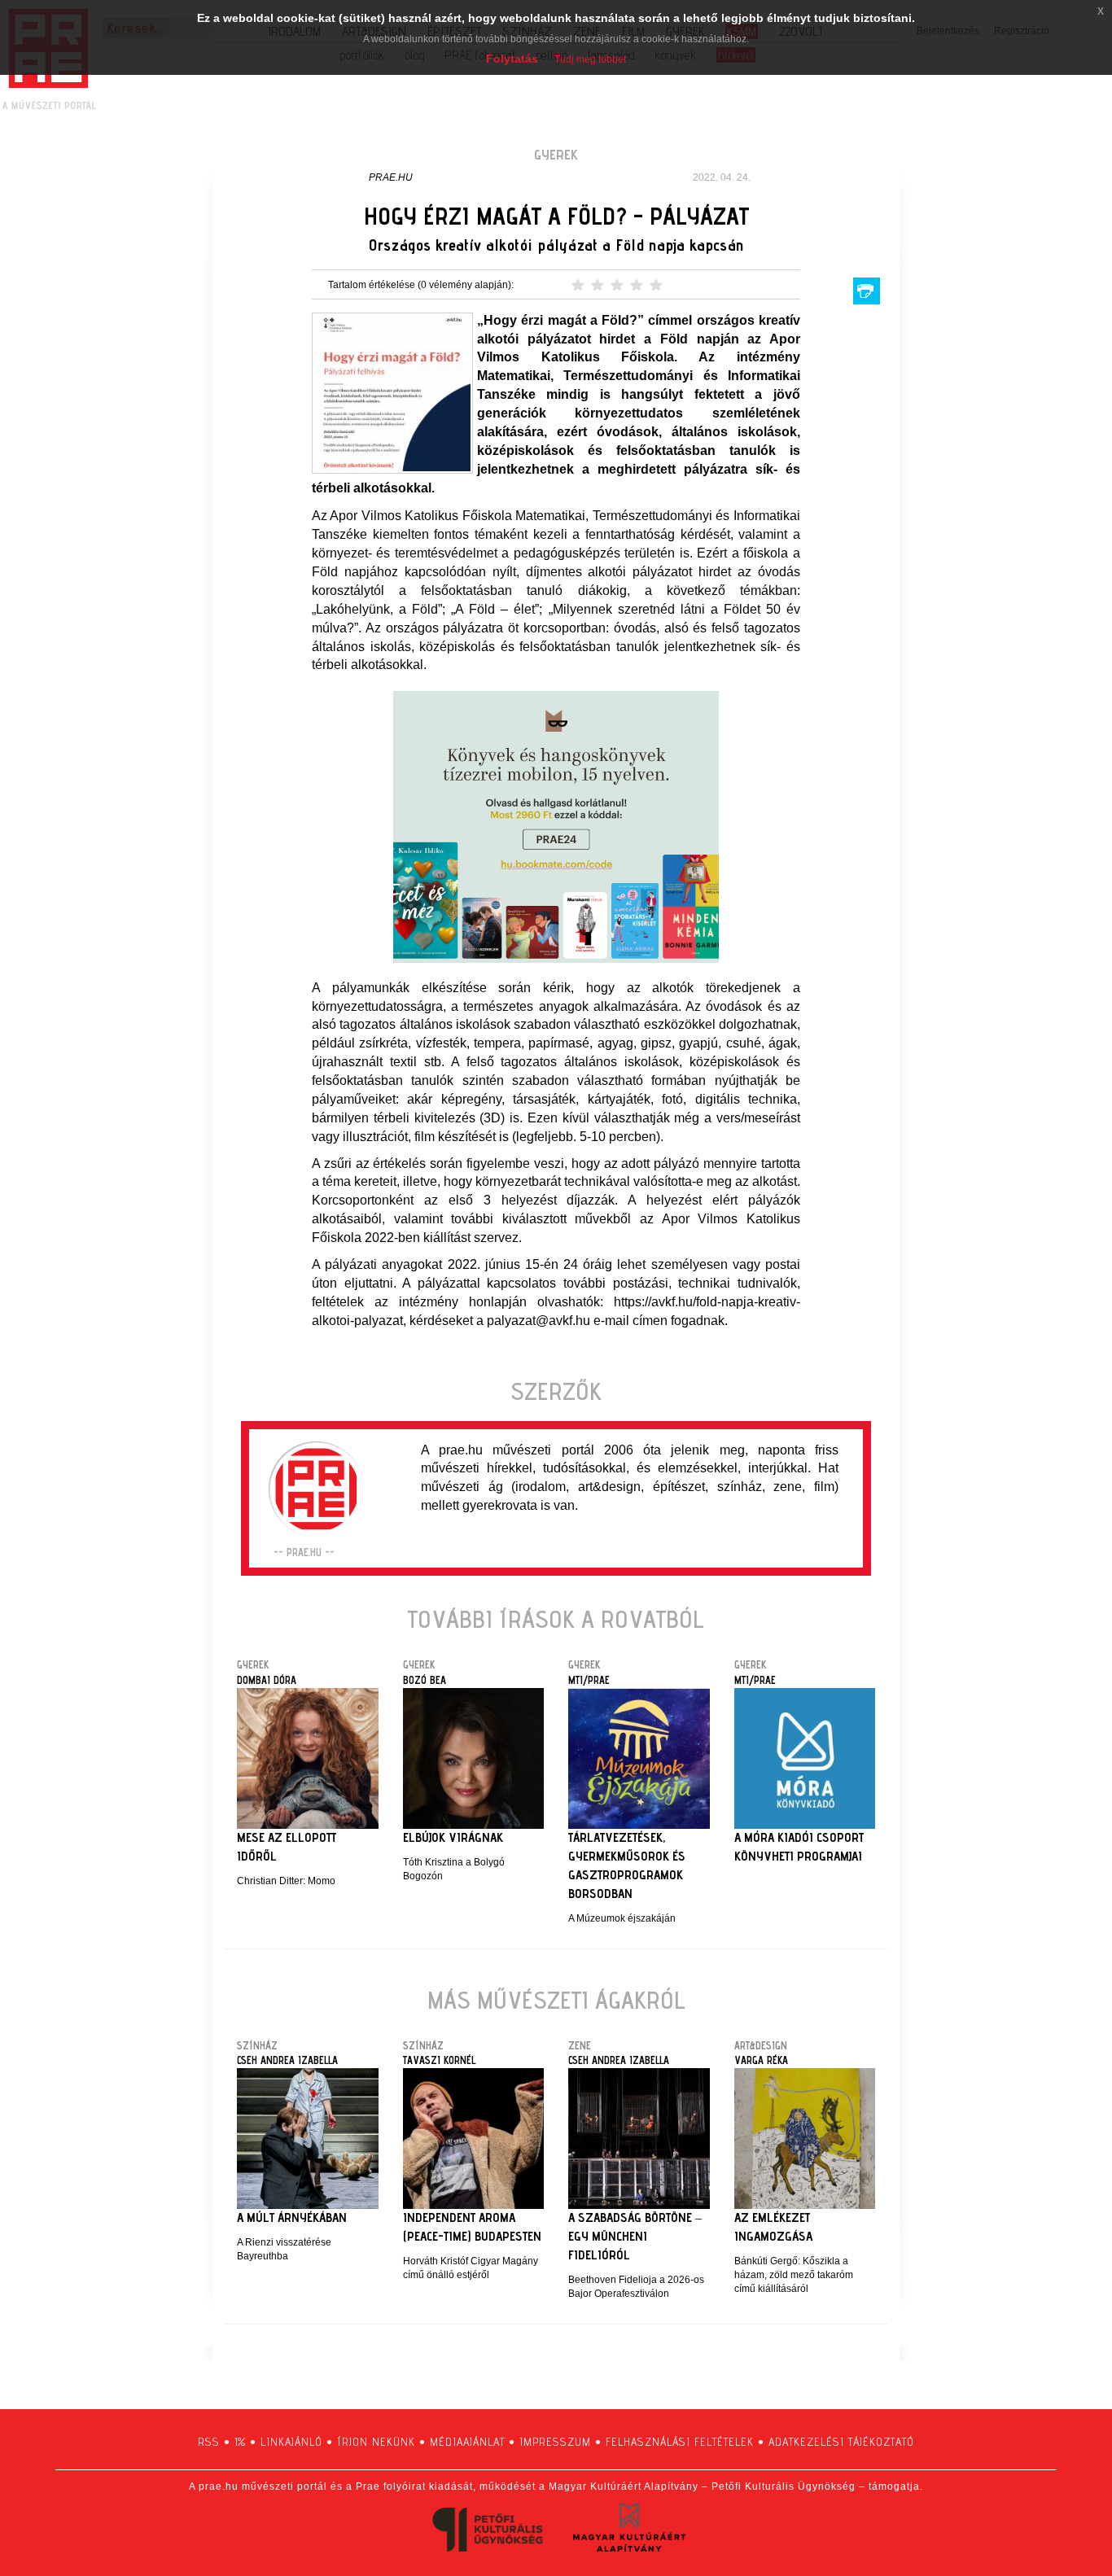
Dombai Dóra (267, 1680)
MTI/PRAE (589, 1680)
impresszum (555, 2442)
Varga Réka (761, 2060)
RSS (209, 2442)
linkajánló (291, 2442)
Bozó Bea (425, 1680)
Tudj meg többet (590, 59)
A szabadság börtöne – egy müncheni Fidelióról (635, 2236)
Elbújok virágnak (453, 1837)
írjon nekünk (376, 2442)
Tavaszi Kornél (439, 2060)
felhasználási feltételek (680, 2442)
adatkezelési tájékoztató (841, 2442)
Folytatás (512, 59)
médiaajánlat (467, 2442)
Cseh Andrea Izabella (287, 2060)
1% (240, 2442)
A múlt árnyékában (292, 2217)
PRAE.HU (391, 177)
